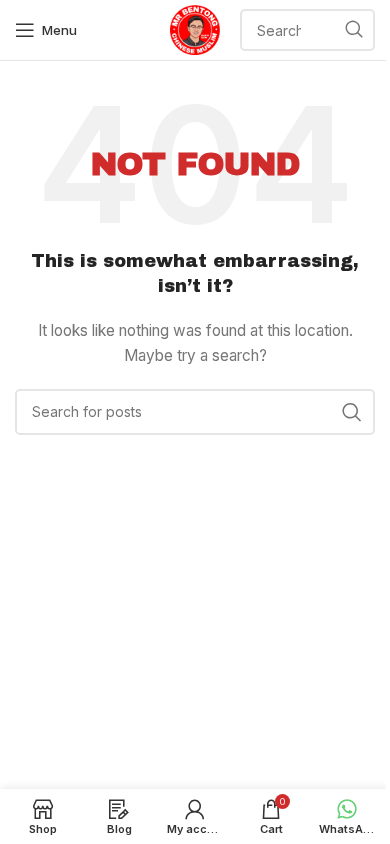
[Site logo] (195, 28)
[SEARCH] (354, 30)
